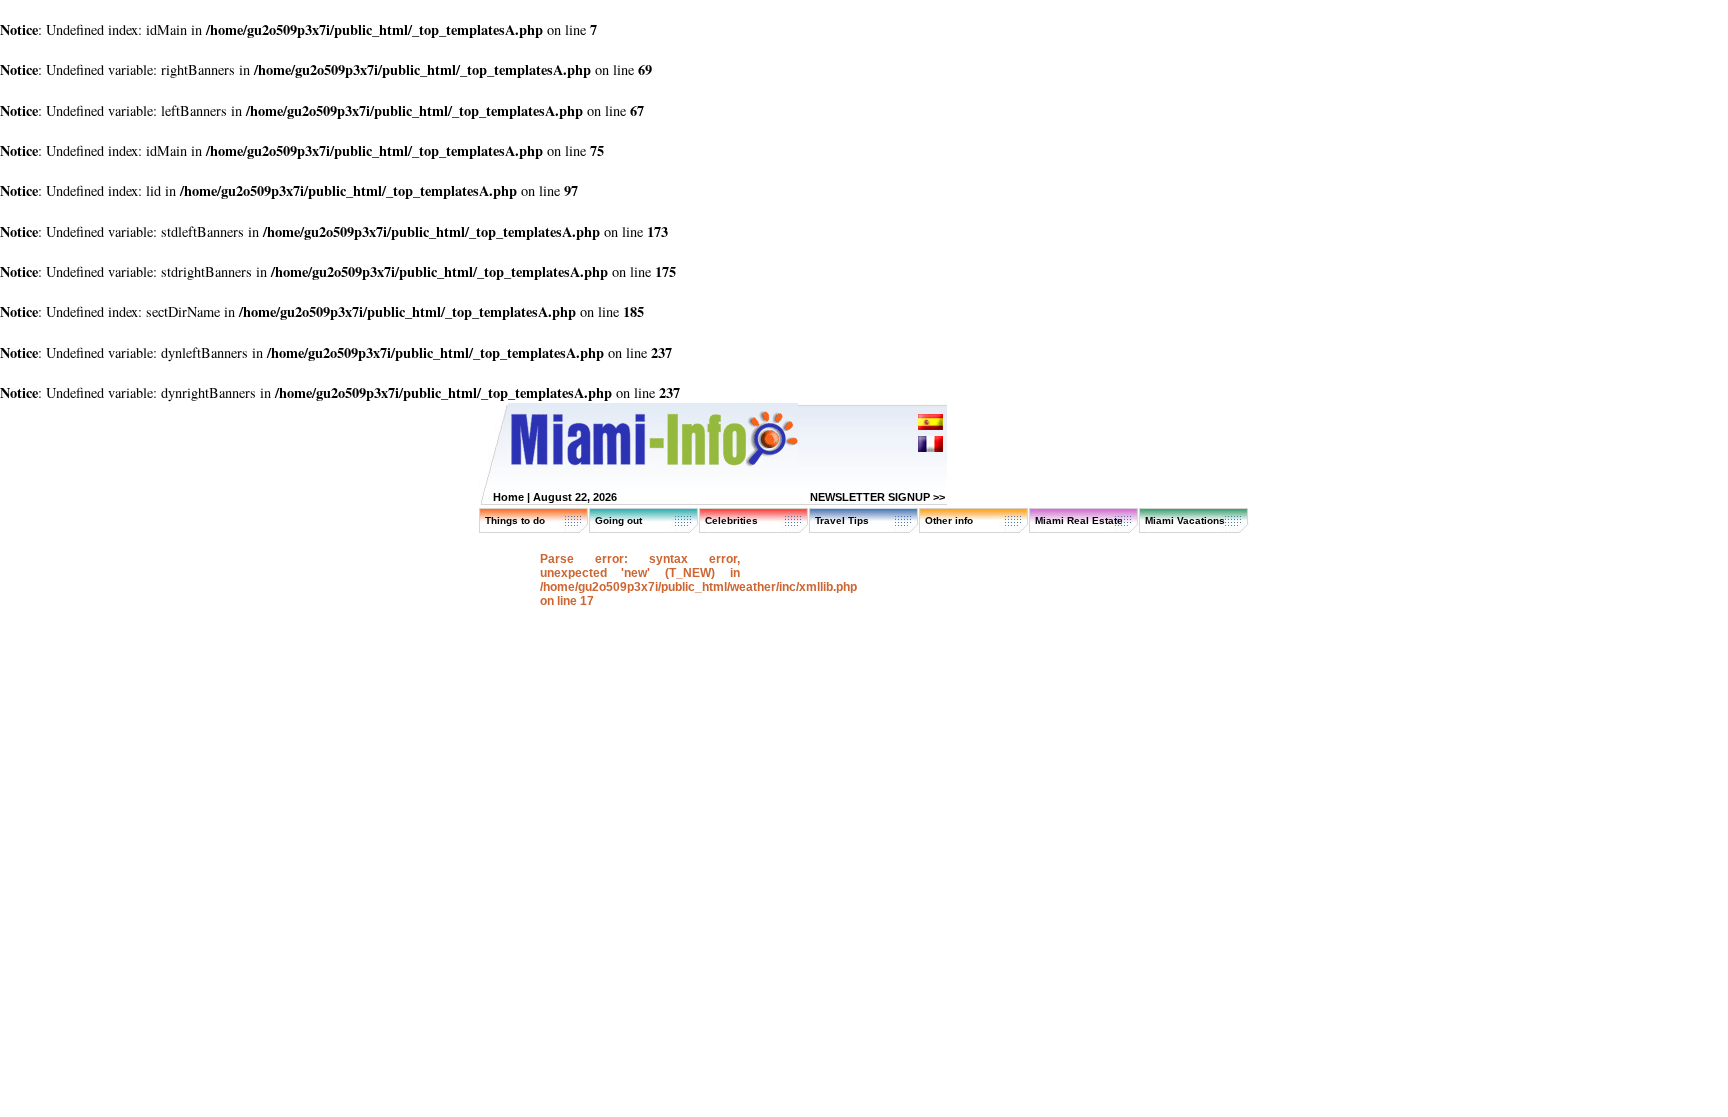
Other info (949, 520)
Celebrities (731, 520)
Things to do (515, 520)
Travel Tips (842, 520)
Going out (618, 520)
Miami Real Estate (1079, 520)
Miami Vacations (1185, 520)
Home (508, 497)
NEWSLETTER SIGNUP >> (877, 497)
